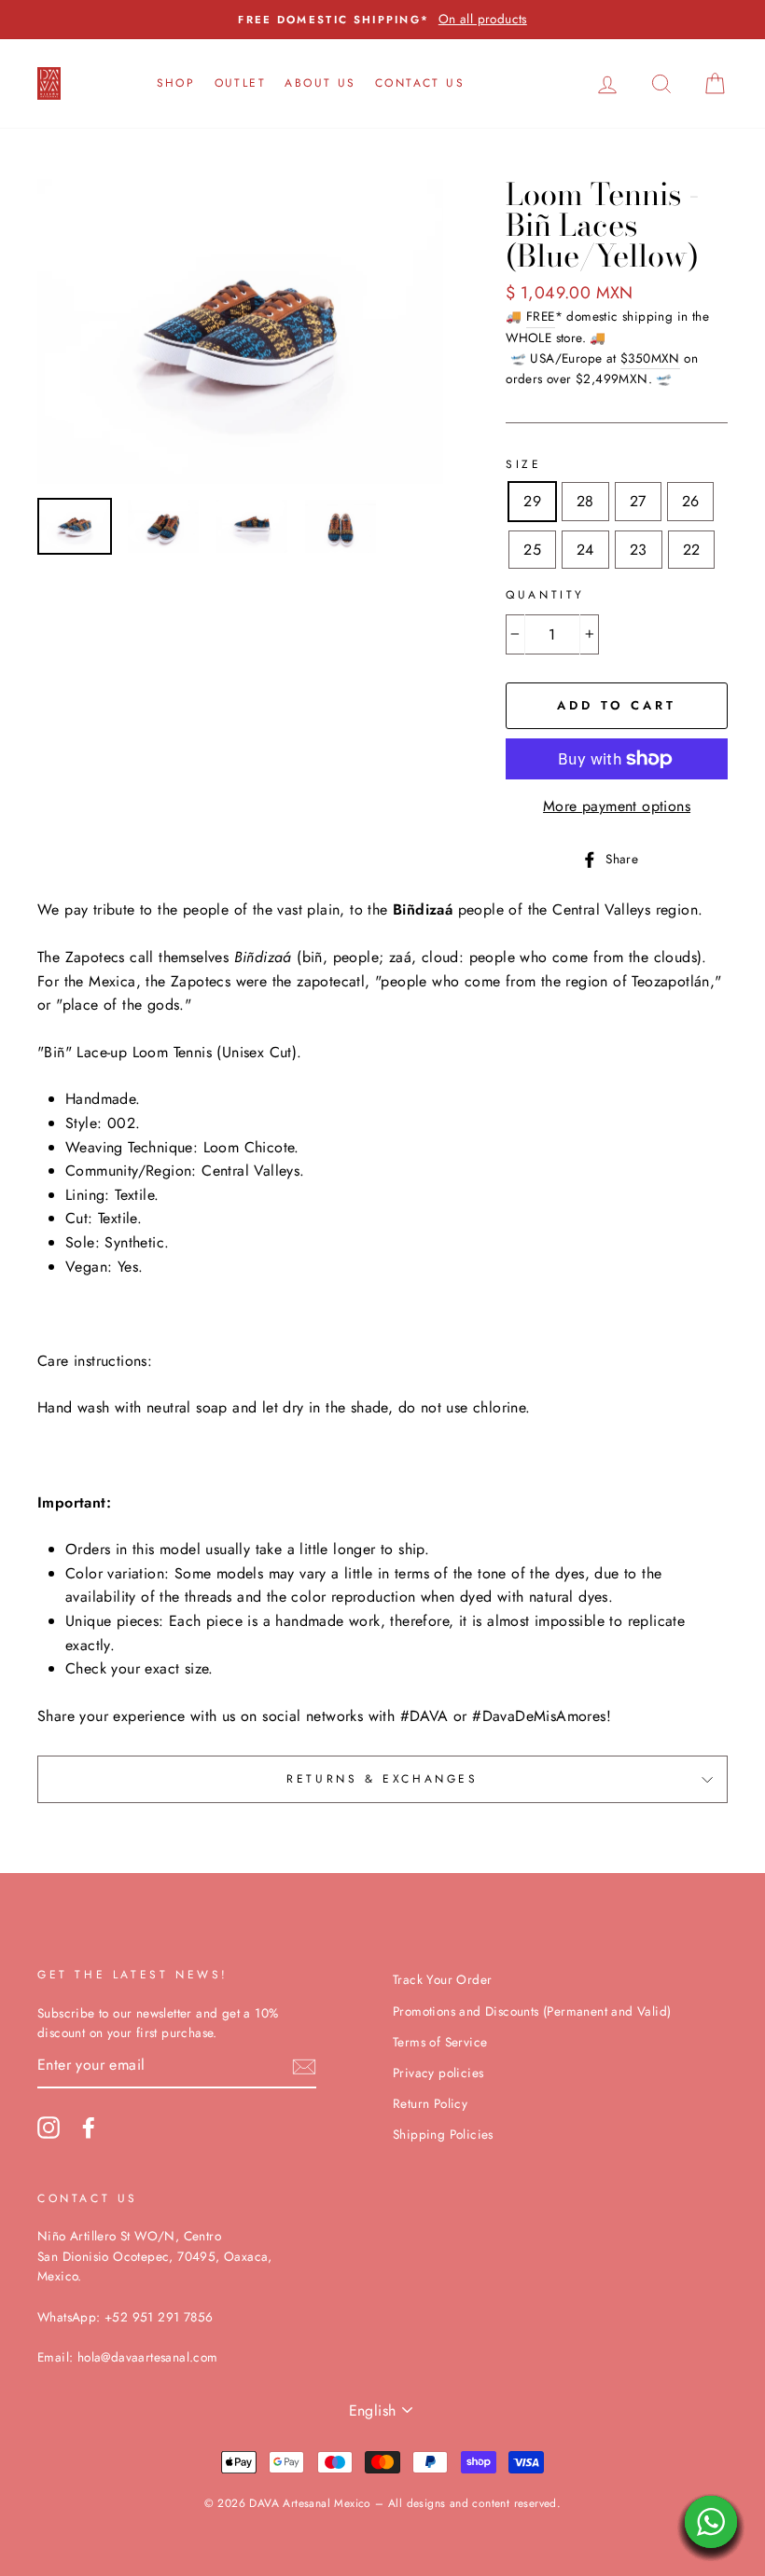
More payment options (617, 806)
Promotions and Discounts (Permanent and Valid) (532, 2011)
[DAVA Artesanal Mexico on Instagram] (49, 2128)
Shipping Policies (443, 2134)
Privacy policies (438, 2073)
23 (639, 550)
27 (638, 501)
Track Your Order (442, 1979)
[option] (382, 20)
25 (532, 550)
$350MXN (650, 358)
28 (585, 501)
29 (532, 501)
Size (523, 464)
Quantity (545, 595)
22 (692, 550)
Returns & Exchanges (382, 1779)
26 (691, 501)
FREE (541, 316)
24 (585, 550)
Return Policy (430, 2103)
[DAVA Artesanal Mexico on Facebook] (89, 2128)
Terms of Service (440, 2042)
